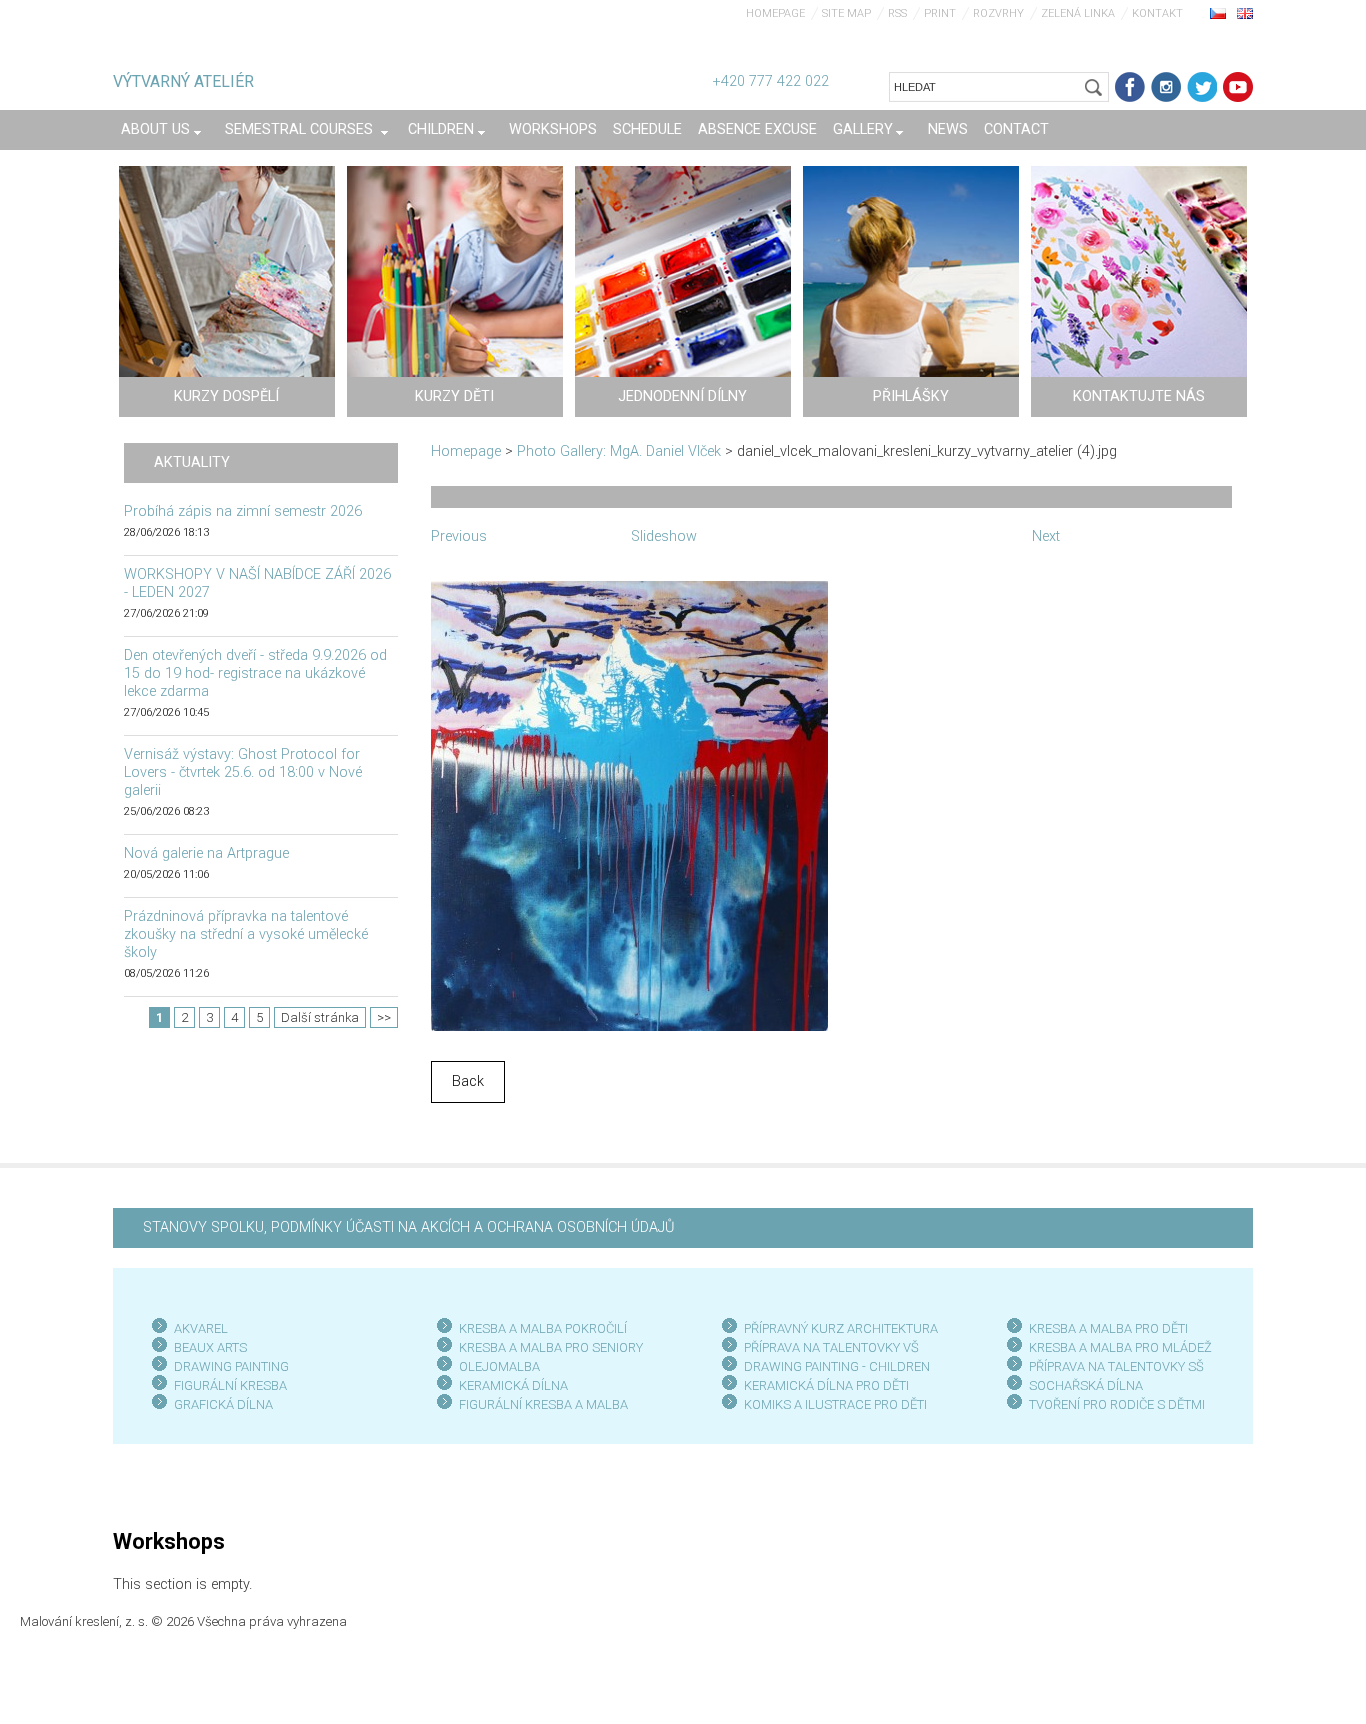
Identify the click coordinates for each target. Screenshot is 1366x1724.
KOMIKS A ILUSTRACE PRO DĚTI (835, 1404)
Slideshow (664, 536)
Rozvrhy (998, 13)
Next (1046, 536)
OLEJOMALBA (499, 1366)
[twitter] (1202, 87)
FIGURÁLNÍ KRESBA (230, 1385)
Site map (846, 13)
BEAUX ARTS (210, 1347)
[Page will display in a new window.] (629, 804)
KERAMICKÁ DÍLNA (513, 1385)
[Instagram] (1166, 87)
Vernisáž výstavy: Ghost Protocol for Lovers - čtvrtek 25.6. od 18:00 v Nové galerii (243, 772)
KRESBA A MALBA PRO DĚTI (1108, 1328)
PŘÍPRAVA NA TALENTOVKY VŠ (831, 1347)
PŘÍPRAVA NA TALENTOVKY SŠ (1116, 1366)
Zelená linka (1078, 13)
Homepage (775, 13)
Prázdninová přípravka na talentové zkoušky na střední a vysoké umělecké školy (246, 934)
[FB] (1130, 87)
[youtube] (1238, 87)
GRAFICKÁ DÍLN (219, 1404)
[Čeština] (1218, 13)
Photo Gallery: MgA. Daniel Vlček (619, 451)
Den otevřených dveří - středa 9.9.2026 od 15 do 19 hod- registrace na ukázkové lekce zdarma (255, 673)
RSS (897, 13)
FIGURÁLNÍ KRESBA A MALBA (543, 1404)
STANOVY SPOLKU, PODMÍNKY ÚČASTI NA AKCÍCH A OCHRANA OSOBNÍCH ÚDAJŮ (408, 1227)
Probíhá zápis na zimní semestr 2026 (243, 511)
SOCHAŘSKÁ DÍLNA (1086, 1385)
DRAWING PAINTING (231, 1366)
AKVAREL (201, 1328)
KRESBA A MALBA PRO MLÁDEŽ (1120, 1347)
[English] (1245, 13)
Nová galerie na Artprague (206, 853)
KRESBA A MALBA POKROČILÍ (543, 1328)
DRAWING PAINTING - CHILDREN (837, 1366)
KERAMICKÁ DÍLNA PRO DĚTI (826, 1385)
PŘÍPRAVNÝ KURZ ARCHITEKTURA (841, 1328)
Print (940, 13)
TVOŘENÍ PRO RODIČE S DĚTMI (1117, 1404)
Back (468, 1081)
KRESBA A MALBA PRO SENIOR (547, 1347)
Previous (459, 536)
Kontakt (1157, 13)
